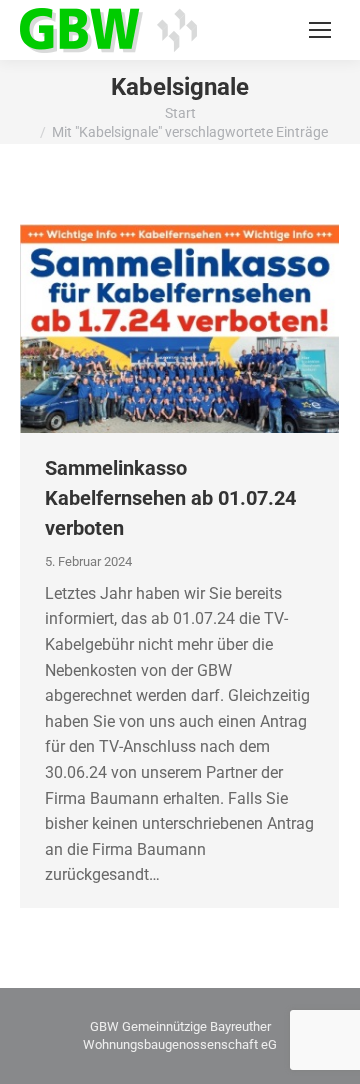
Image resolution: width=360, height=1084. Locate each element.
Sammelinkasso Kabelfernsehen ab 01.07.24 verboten (170, 498)
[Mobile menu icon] (320, 30)
